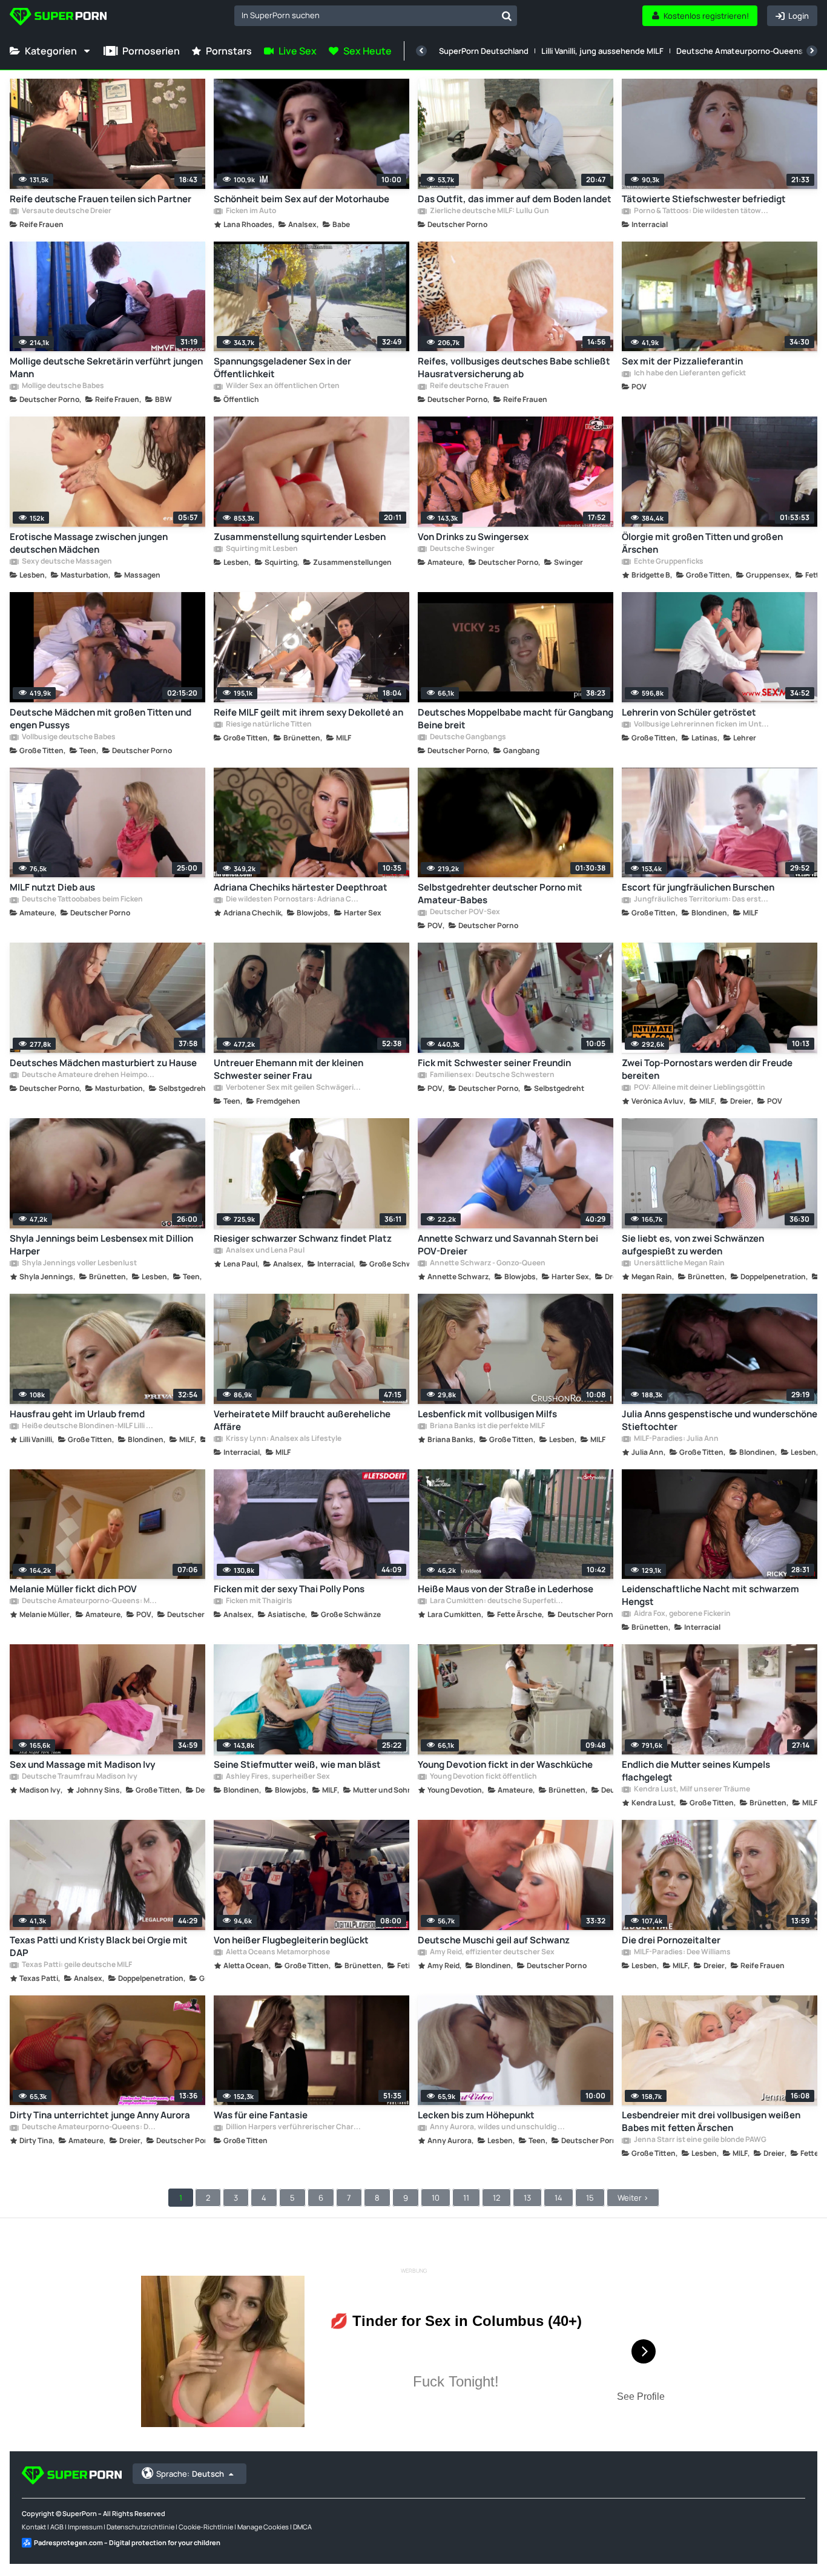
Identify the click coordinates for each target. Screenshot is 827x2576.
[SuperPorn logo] (58, 18)
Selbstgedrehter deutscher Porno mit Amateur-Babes (500, 894)
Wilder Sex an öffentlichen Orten (282, 386)
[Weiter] (812, 51)
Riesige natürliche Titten (268, 725)
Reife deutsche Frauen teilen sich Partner (100, 199)
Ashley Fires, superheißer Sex (277, 1777)
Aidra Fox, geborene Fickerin (682, 1614)
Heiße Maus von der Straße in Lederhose (506, 1589)
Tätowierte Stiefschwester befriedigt (704, 199)
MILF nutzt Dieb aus (52, 887)
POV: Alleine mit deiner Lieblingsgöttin (699, 1088)
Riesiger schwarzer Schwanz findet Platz (303, 1238)
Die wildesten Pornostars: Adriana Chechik (293, 900)
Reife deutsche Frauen (469, 386)
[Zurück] (421, 51)
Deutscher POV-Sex (464, 912)
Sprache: (190, 2474)
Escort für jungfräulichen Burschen (698, 887)
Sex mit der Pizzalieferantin (682, 361)
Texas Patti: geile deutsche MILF (76, 1965)
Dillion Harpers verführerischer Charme (293, 2127)
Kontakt (34, 2527)
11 (466, 2198)
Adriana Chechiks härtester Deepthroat (301, 887)
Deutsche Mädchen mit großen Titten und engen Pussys (100, 719)
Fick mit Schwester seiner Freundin (494, 1063)
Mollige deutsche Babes (62, 386)
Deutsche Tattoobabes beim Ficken (82, 900)
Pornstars (229, 51)
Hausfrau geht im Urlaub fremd (77, 1414)
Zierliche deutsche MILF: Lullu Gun (489, 211)
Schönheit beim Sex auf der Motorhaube (301, 199)
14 (558, 2198)
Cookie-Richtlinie (206, 2527)
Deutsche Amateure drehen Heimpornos (89, 1075)
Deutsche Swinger (462, 549)
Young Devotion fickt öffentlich (483, 1777)
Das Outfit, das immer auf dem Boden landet (515, 199)
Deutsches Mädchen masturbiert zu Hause (103, 1063)
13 (527, 2198)
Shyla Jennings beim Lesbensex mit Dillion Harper (101, 1245)
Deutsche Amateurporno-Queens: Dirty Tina (89, 2127)
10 (436, 2198)
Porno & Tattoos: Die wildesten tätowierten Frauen (701, 211)
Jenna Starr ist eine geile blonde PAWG (700, 2140)
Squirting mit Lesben (261, 549)
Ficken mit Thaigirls (259, 1601)
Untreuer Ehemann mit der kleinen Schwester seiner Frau (288, 1069)
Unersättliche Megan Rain (679, 1263)
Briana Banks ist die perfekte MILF (487, 1426)
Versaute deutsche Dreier (66, 211)
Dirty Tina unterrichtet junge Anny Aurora (100, 2115)
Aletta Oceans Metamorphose (277, 1952)
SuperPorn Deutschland (484, 51)
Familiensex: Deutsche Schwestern (492, 1075)
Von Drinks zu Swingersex (473, 537)
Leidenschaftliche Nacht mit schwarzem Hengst (710, 1595)
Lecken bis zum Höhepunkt (476, 2115)
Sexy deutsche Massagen (66, 562)
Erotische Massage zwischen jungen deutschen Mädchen (89, 543)
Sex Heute (367, 51)
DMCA (302, 2527)
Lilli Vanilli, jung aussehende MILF (602, 51)
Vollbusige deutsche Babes (68, 737)
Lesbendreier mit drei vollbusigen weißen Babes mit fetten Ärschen (711, 2121)
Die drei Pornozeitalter (671, 1940)
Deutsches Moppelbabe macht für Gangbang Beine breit (516, 719)
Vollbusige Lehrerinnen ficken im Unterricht (701, 725)
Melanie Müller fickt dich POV (73, 1589)
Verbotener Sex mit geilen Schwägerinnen (293, 1088)
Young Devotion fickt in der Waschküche (505, 1764)
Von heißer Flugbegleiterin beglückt (291, 1940)
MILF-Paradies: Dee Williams (682, 1952)
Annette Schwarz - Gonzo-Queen (487, 1263)
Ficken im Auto (250, 211)
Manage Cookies (263, 2527)
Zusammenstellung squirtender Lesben (300, 537)
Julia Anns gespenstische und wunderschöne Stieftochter (720, 1420)
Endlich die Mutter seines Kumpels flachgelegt (696, 1771)
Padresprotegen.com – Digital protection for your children (127, 2542)
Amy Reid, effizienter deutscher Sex (492, 1952)
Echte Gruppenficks (668, 562)
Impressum (85, 2527)
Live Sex (298, 51)
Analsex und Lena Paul (265, 1251)
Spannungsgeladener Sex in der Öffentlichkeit (282, 367)
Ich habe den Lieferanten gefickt (689, 374)
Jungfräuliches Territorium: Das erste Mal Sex (701, 900)
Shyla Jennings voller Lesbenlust (79, 1263)
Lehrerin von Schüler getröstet (689, 712)
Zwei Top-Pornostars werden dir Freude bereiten (707, 1069)
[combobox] (376, 16)
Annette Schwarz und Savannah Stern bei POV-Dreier (508, 1245)
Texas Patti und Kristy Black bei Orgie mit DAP (99, 1946)
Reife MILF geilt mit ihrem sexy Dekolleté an (308, 712)
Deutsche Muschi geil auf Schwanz (494, 1940)
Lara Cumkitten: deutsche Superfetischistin (497, 1601)
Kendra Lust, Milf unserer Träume (691, 1790)
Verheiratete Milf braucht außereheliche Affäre (302, 1420)
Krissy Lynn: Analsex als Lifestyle (283, 1439)
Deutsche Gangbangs (467, 737)
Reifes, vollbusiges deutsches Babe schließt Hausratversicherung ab (514, 367)
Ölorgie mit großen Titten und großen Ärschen (702, 543)
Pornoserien (151, 51)
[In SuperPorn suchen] (507, 16)
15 (590, 2198)
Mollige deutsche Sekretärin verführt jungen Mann (106, 367)
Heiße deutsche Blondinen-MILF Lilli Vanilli (89, 1426)
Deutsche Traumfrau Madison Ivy (79, 1777)
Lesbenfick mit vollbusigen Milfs (487, 1414)
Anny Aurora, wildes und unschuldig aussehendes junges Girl (497, 2127)
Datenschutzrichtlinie (140, 2527)
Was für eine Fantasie (261, 2115)
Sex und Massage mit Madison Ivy (82, 1764)
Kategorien (51, 51)
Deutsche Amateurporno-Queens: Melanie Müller (89, 1601)
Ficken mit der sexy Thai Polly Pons (289, 1589)
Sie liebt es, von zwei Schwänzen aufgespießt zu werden (693, 1245)
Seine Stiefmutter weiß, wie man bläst (297, 1764)
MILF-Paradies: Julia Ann (676, 1439)
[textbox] (365, 15)
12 (496, 2198)
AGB (57, 2527)
